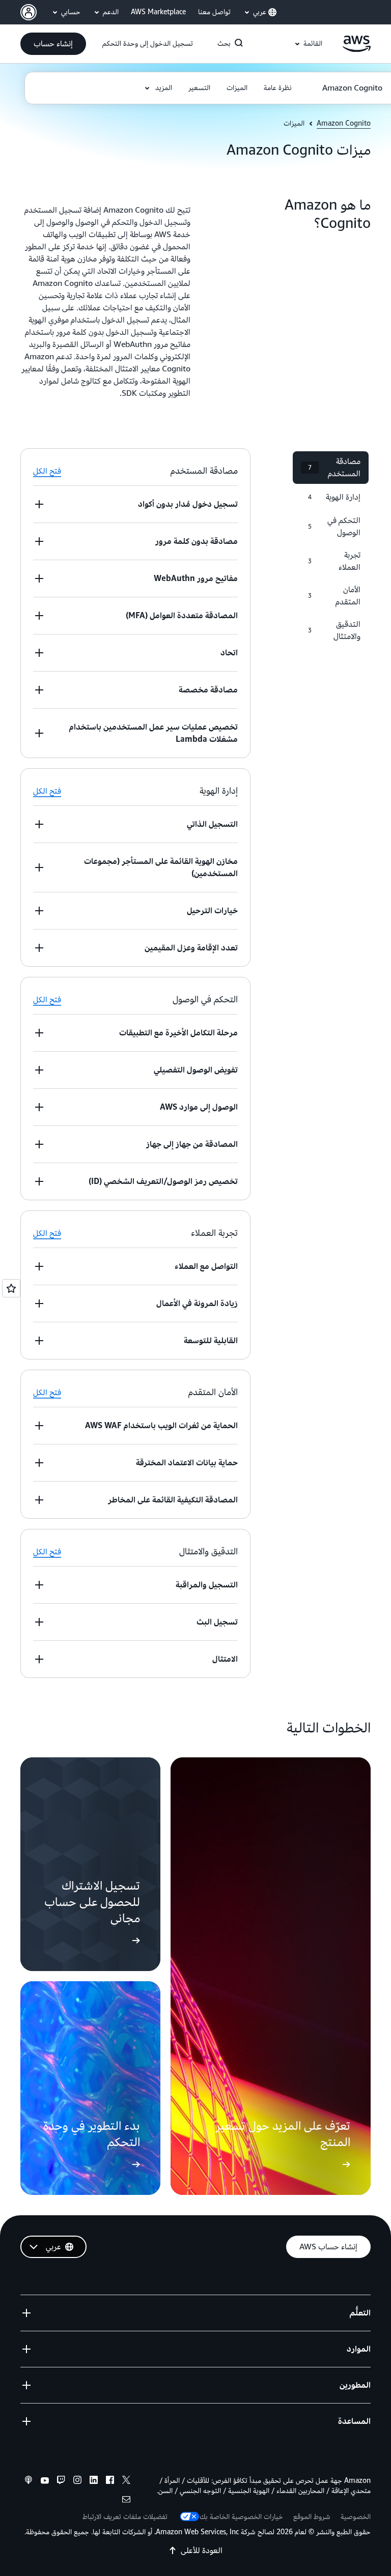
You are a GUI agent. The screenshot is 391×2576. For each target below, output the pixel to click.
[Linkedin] (94, 2481)
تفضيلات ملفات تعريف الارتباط (125, 2517)
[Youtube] (45, 2481)
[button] (53, 44)
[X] (126, 2481)
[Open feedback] (11, 1288)
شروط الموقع (312, 2517)
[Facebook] (110, 2481)
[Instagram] (77, 2481)
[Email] (126, 2501)
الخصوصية (356, 2517)
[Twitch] (61, 2481)
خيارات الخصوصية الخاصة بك (241, 2517)
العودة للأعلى (202, 2551)
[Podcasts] (29, 2481)
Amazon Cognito (344, 124)
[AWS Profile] (29, 12)
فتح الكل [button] (47, 471)
